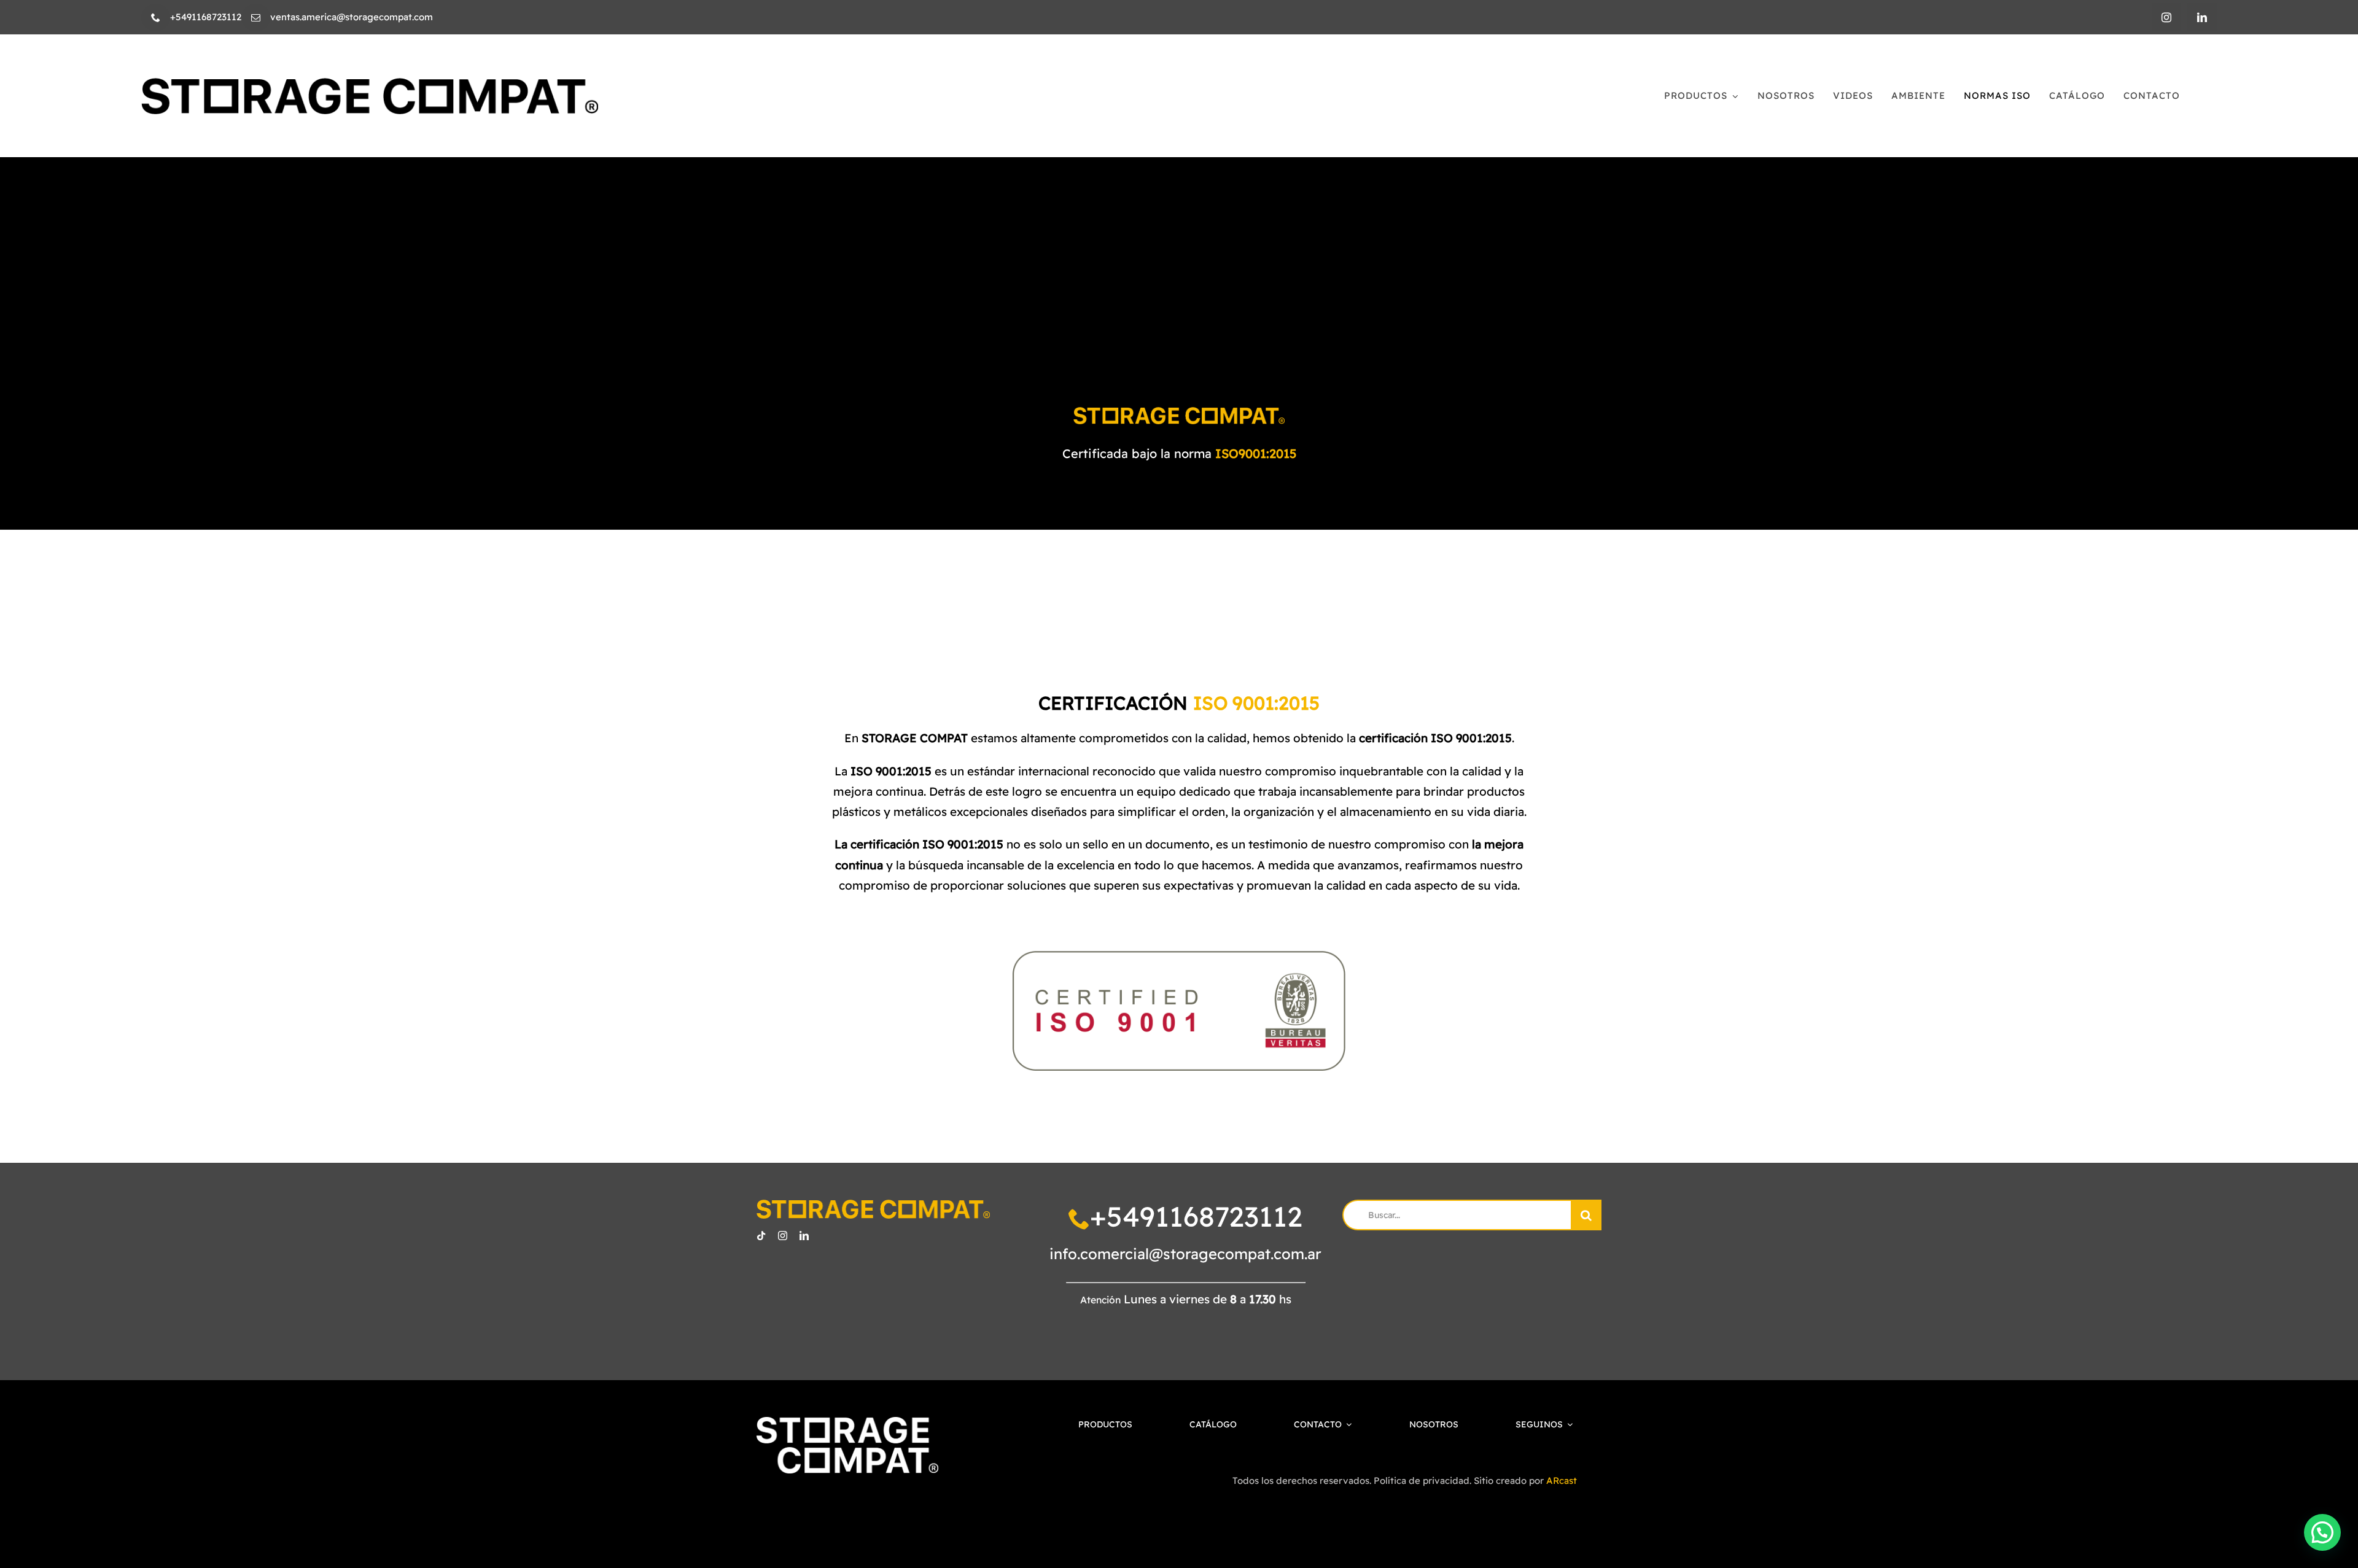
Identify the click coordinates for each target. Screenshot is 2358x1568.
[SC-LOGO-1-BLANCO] (847, 1423)
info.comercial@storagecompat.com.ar (1185, 1254)
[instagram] (2166, 17)
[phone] (156, 17)
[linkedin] (2202, 17)
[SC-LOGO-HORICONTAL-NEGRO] (370, 83)
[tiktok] (761, 1236)
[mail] (256, 17)
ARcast (1562, 1481)
